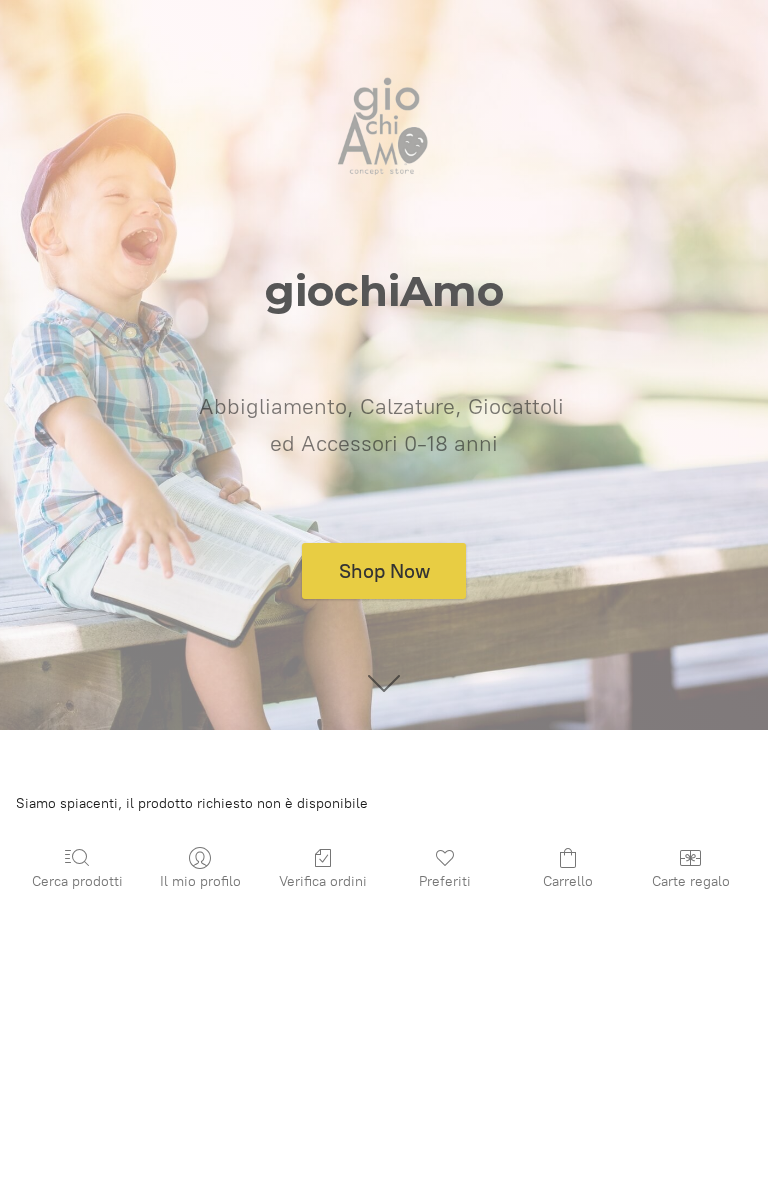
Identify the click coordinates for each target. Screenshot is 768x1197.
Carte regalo (691, 881)
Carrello (568, 881)
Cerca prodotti (77, 881)
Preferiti (445, 881)
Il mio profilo (200, 881)
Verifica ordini (323, 881)
